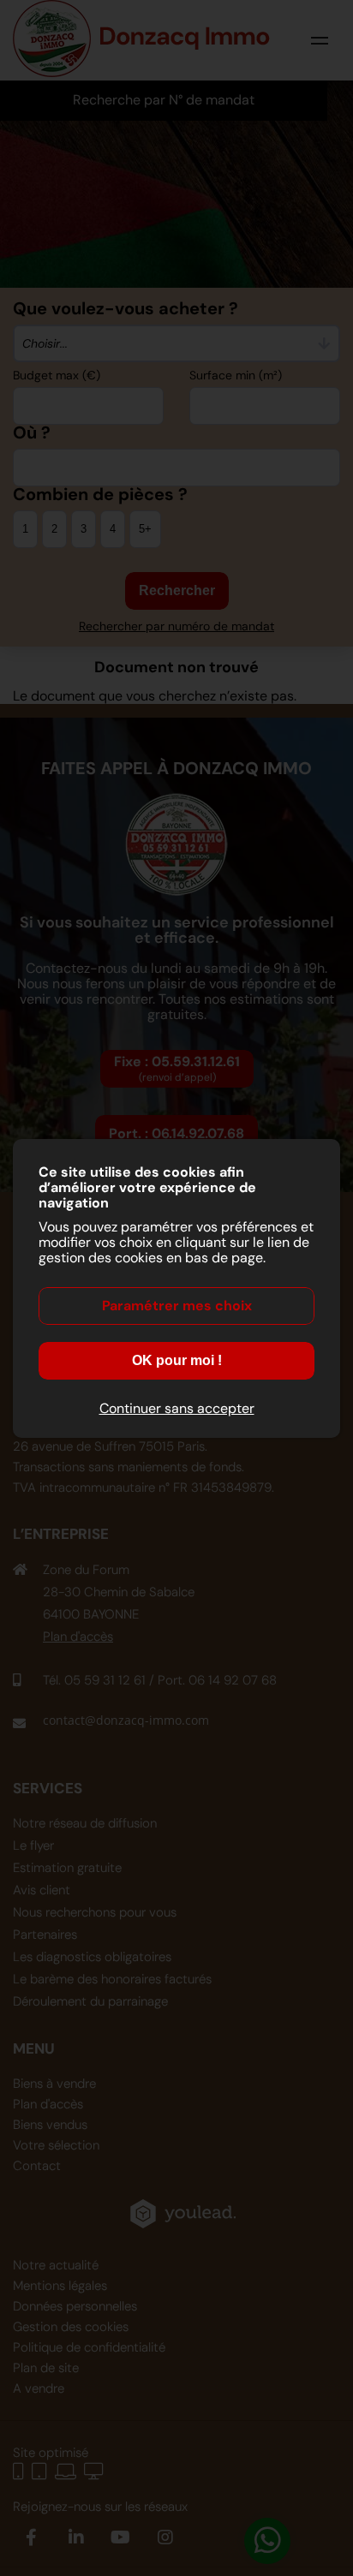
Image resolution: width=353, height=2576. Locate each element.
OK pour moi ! (177, 1360)
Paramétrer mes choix (177, 1306)
